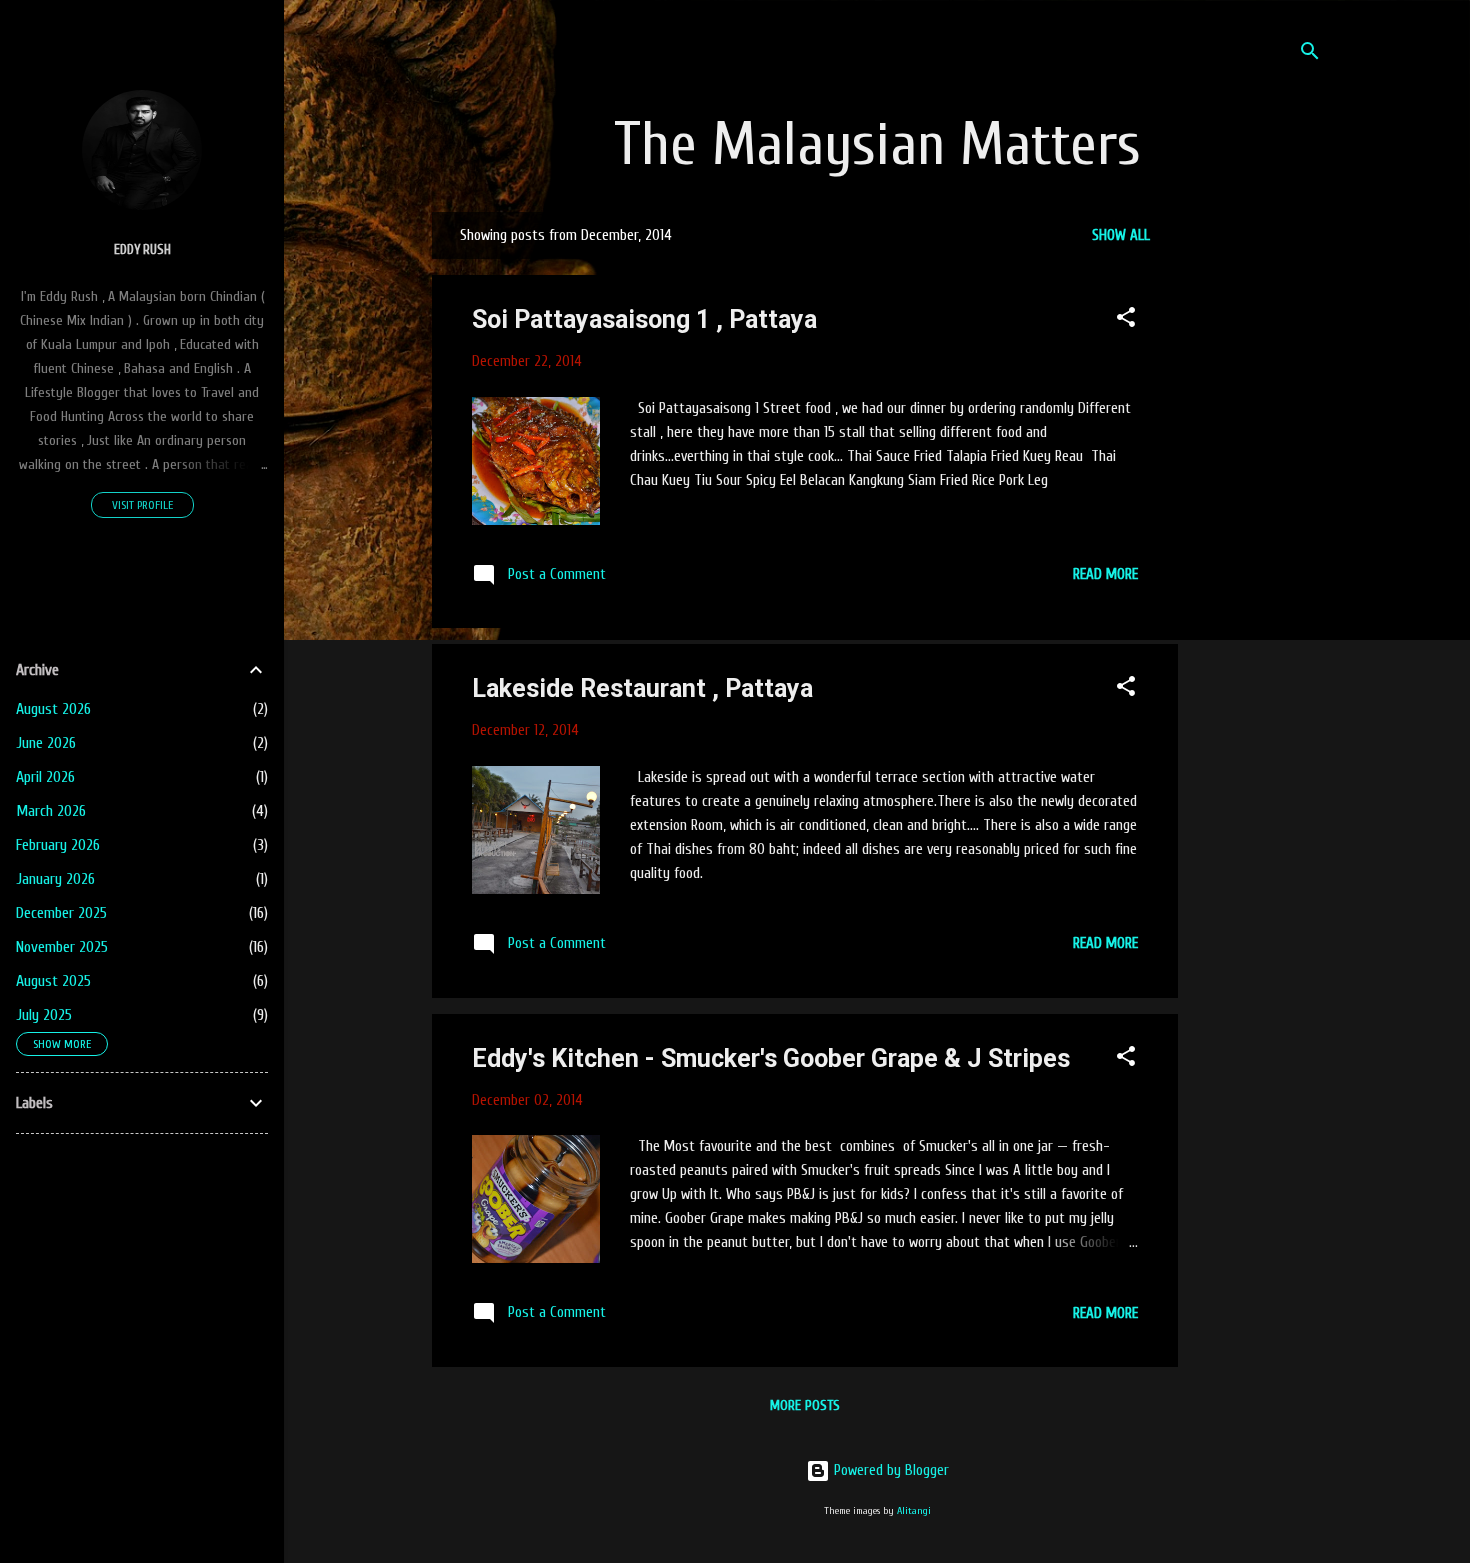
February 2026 (58, 845)
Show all (1121, 235)
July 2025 (44, 1015)
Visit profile (142, 505)
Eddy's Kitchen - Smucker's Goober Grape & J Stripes (771, 1058)
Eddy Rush (142, 250)
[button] (1126, 321)
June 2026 (46, 743)
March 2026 (51, 811)
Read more (1105, 574)
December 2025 (61, 913)
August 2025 (53, 981)
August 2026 (53, 709)
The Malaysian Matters (877, 145)
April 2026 (45, 777)
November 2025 (62, 947)
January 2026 (55, 879)
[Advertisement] (1332, 512)
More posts (805, 1405)
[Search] (1310, 54)
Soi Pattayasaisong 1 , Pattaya (644, 319)
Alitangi (914, 1511)
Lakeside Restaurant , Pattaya (642, 688)
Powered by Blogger (889, 1470)
